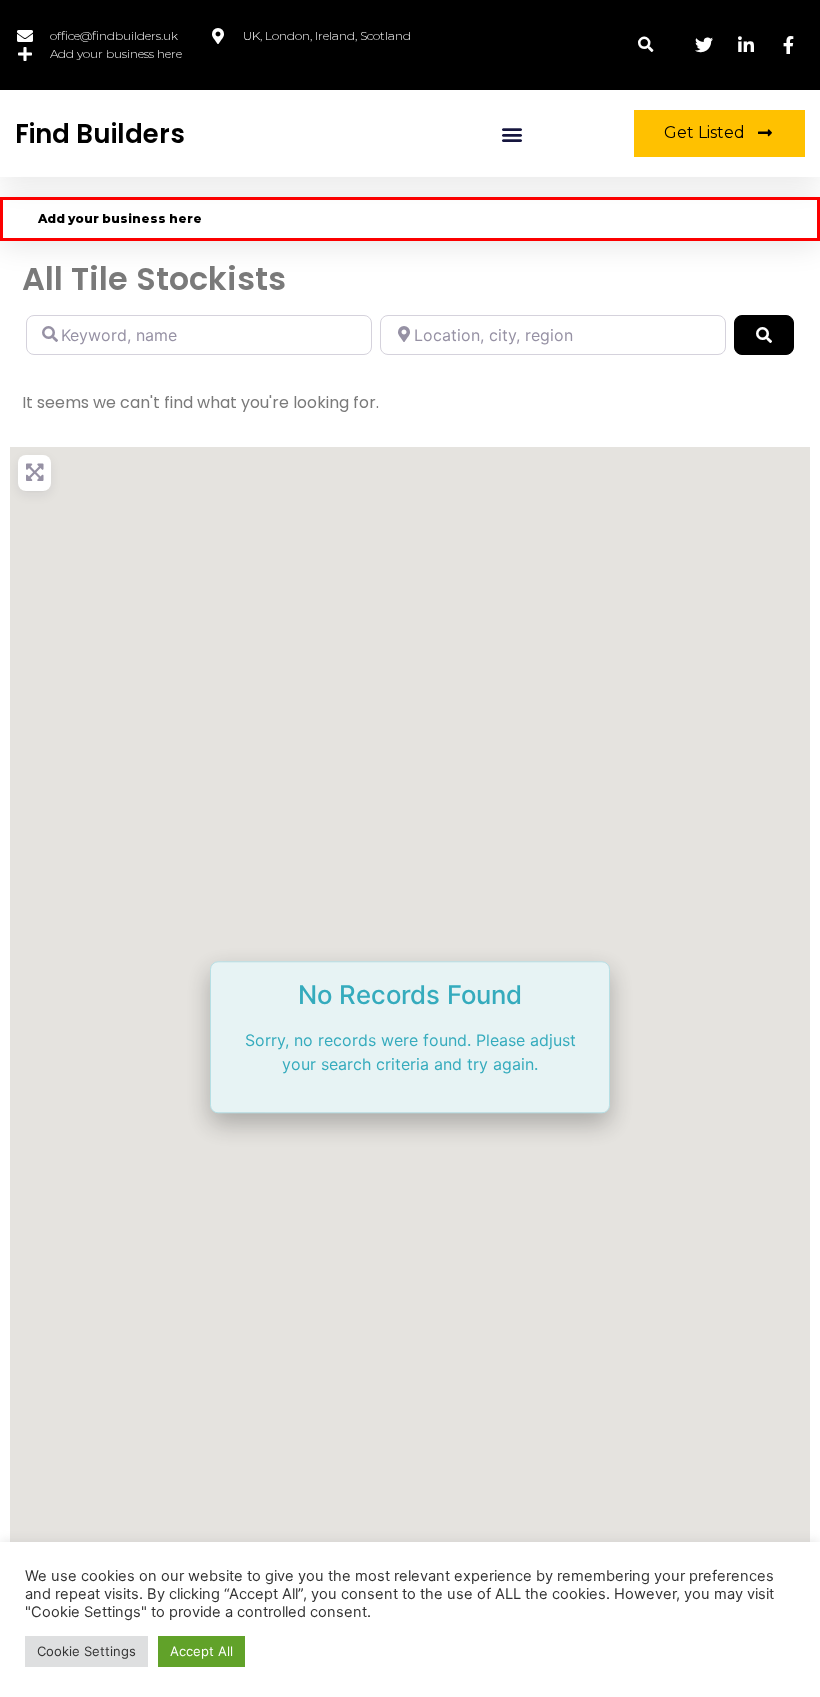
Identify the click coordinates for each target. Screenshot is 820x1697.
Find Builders (100, 134)
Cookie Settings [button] (86, 1651)
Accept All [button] (201, 1651)
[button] (645, 45)
